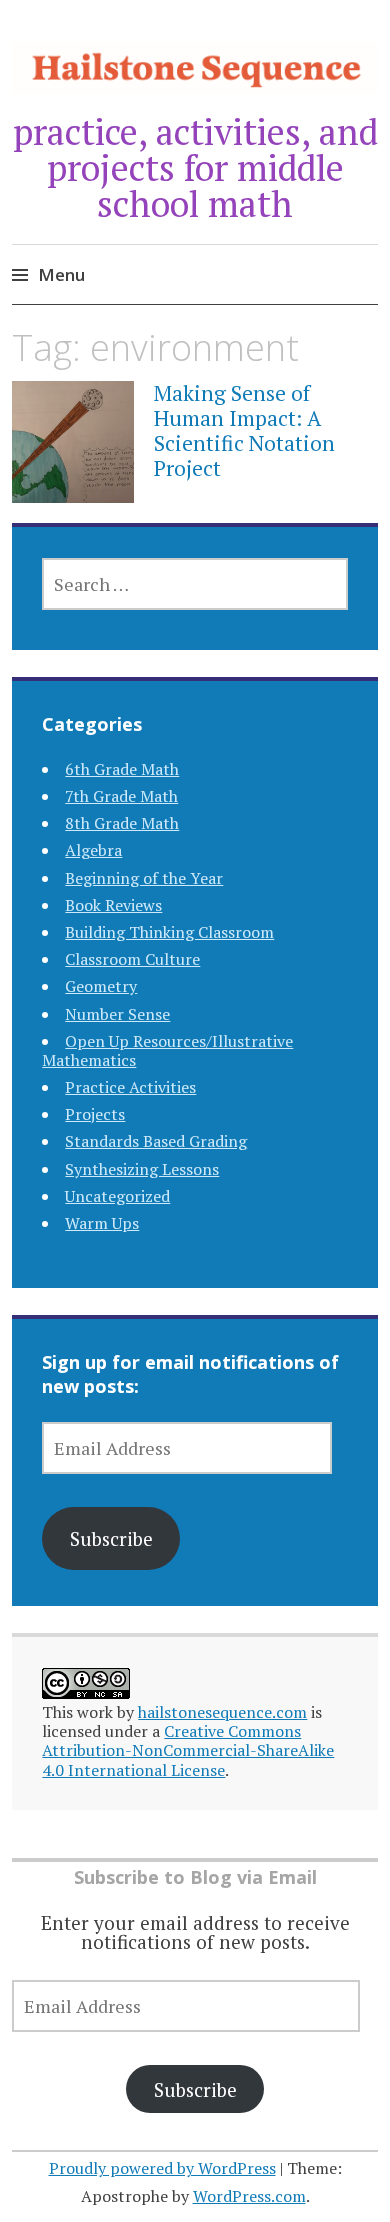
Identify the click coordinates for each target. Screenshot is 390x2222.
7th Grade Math (121, 796)
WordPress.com (249, 2196)
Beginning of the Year (144, 878)
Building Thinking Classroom (169, 932)
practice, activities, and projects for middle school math (195, 167)
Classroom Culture (132, 959)
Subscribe (111, 1538)
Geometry (101, 986)
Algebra (93, 850)
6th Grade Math (122, 769)
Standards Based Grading (156, 1141)
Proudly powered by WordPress (162, 2168)
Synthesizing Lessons (142, 1169)
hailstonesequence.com (222, 1712)
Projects (95, 1114)
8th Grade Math (122, 823)
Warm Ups (102, 1223)
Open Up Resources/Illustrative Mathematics (167, 1050)
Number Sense (117, 1014)
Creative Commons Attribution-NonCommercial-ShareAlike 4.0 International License (188, 1750)
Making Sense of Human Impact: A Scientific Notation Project (244, 431)
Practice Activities (130, 1087)
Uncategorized (117, 1196)
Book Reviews (113, 905)
